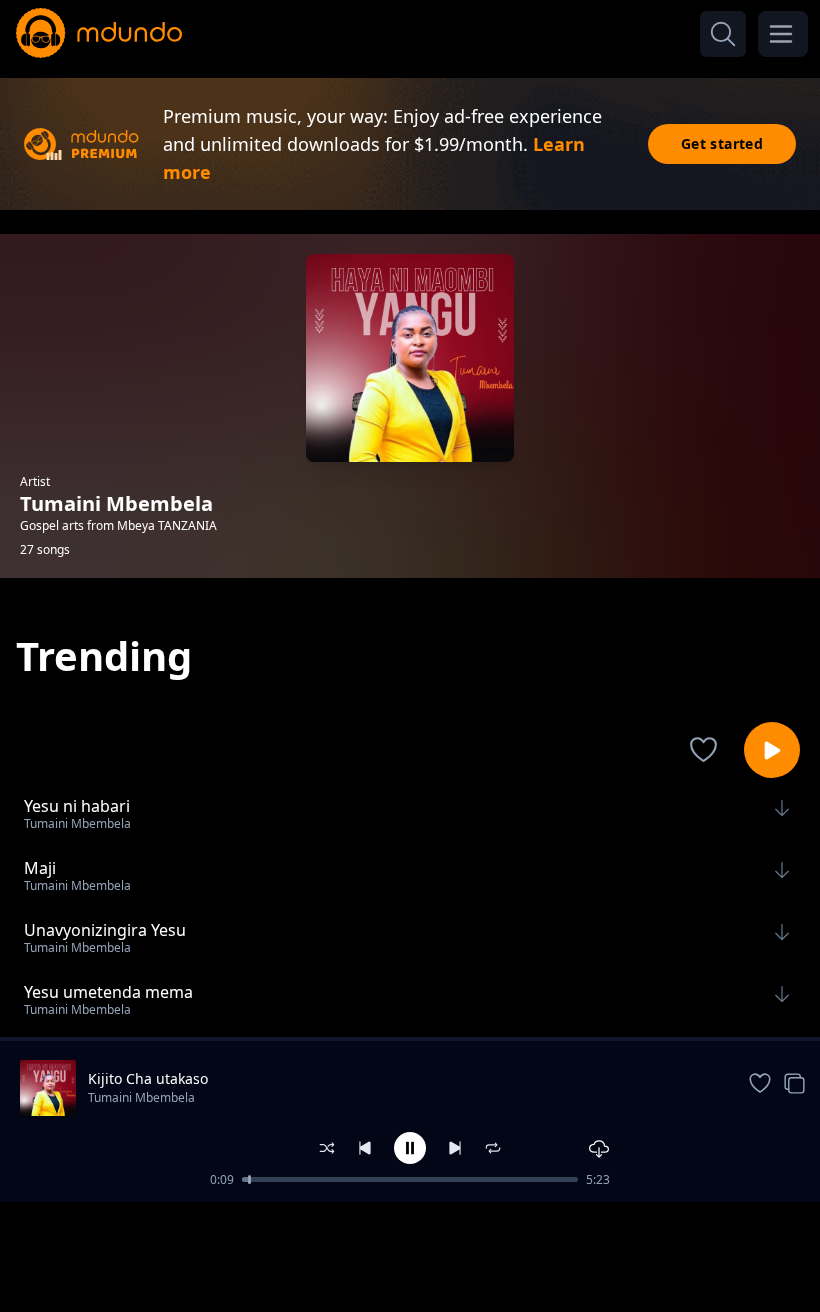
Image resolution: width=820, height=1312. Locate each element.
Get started (722, 143)
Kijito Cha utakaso (148, 1078)
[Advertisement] (410, 1255)
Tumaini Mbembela (141, 1097)
